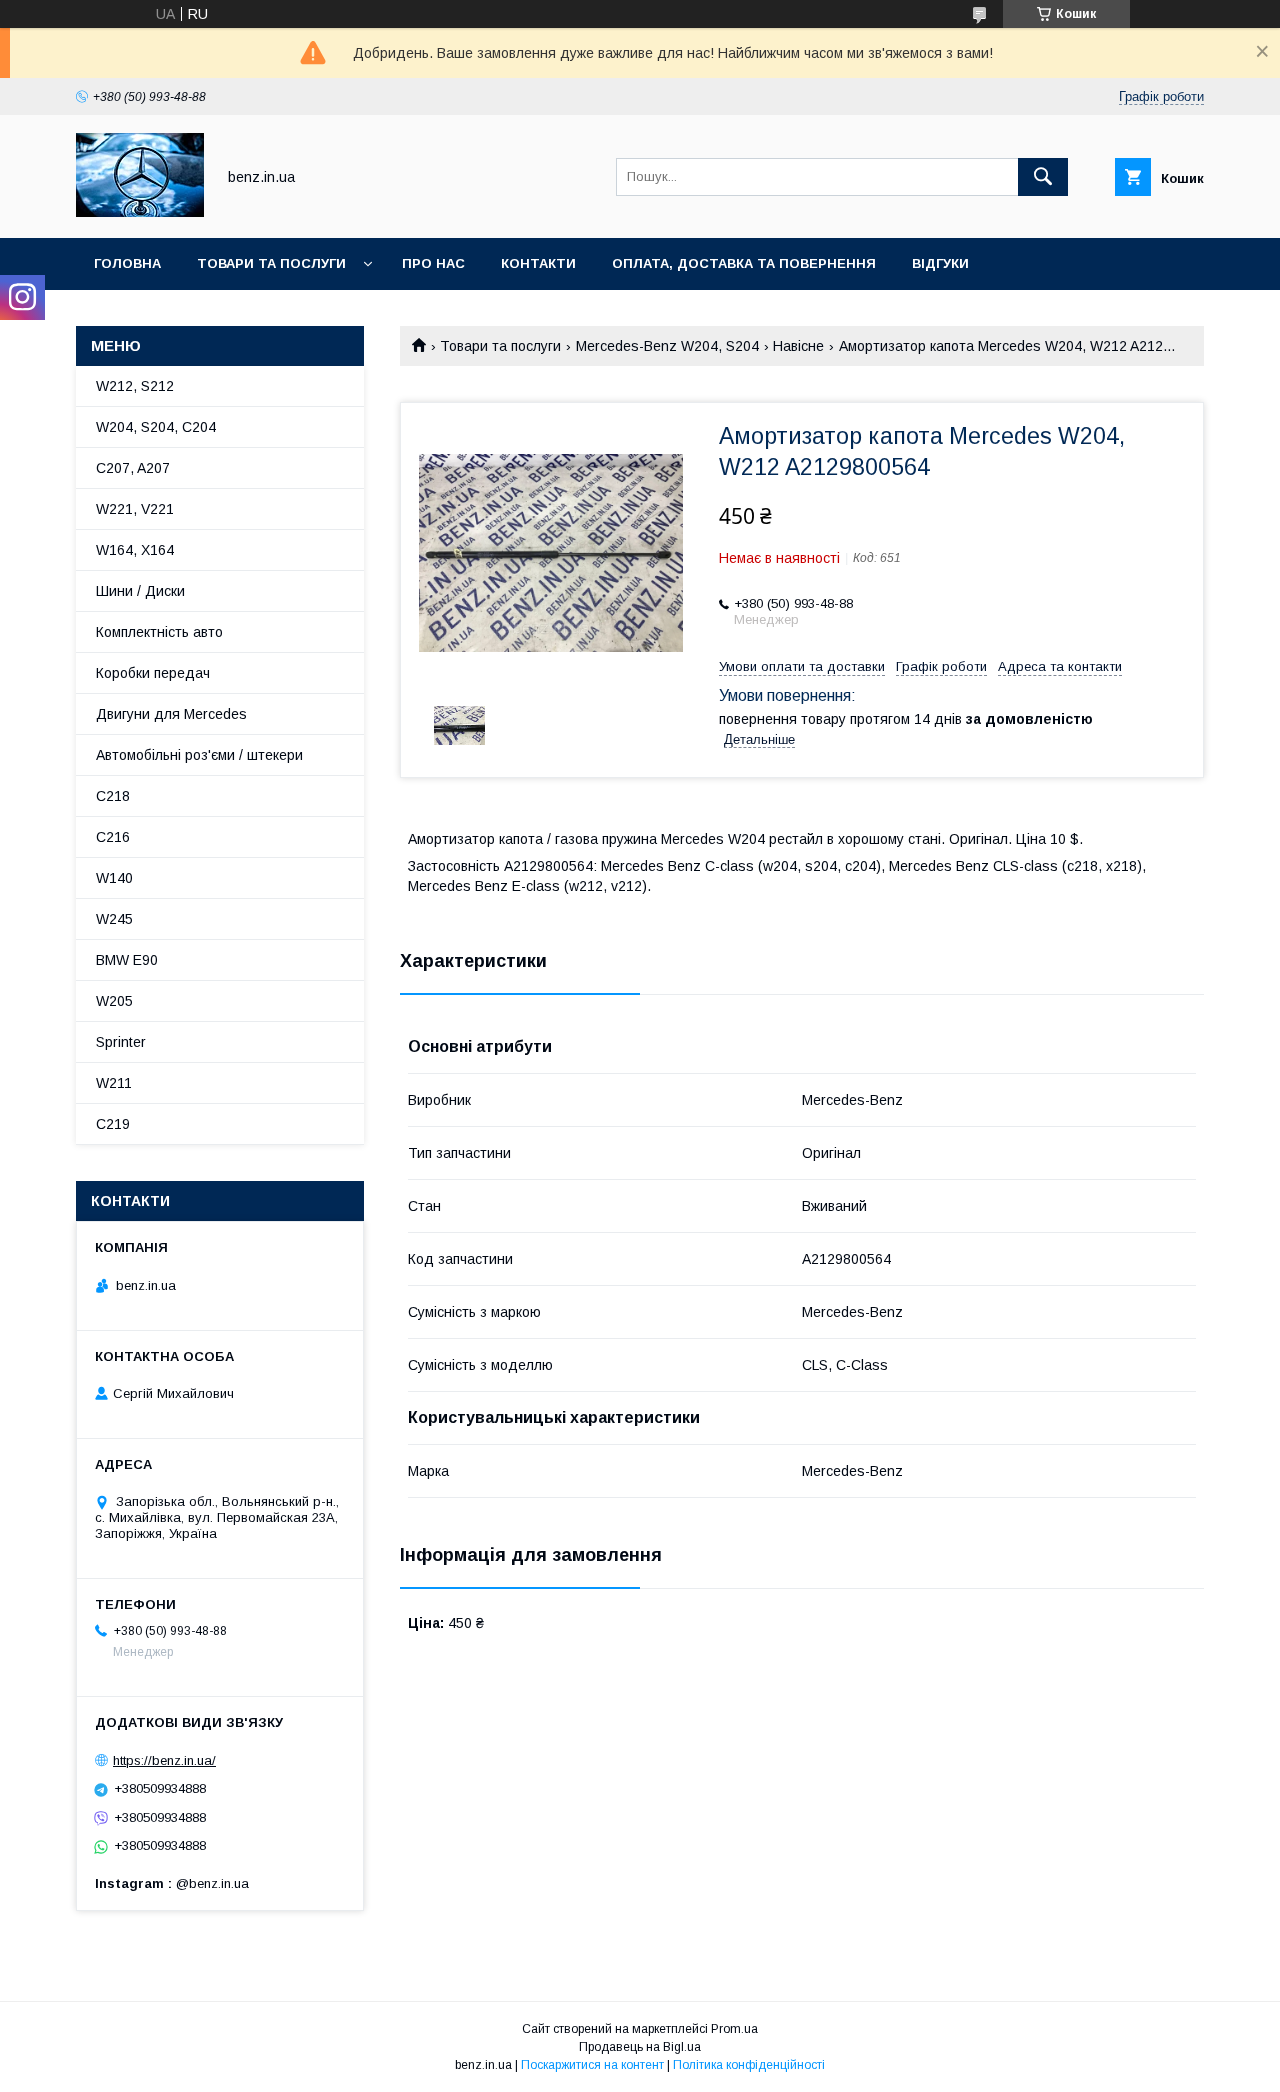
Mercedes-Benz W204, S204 (667, 346)
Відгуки (940, 263)
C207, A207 (133, 468)
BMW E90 (127, 960)
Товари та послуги (271, 263)
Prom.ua (734, 2029)
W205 (114, 1001)
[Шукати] (1043, 177)
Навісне (798, 346)
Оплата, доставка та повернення (744, 263)
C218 (113, 796)
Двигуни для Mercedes (171, 714)
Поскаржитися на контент (592, 2065)
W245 (114, 919)
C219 (113, 1124)
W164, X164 (135, 550)
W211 (114, 1083)
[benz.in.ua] (140, 212)
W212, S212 (135, 386)
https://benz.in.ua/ (164, 1760)
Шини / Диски (140, 591)
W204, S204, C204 (156, 427)
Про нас (433, 263)
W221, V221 (135, 509)
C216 (113, 837)
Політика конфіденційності (749, 2065)
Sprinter (121, 1042)
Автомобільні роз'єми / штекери (199, 755)
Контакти (538, 263)
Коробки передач (153, 673)
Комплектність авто (159, 632)
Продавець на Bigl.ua (640, 2047)
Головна (127, 263)
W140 (114, 878)
